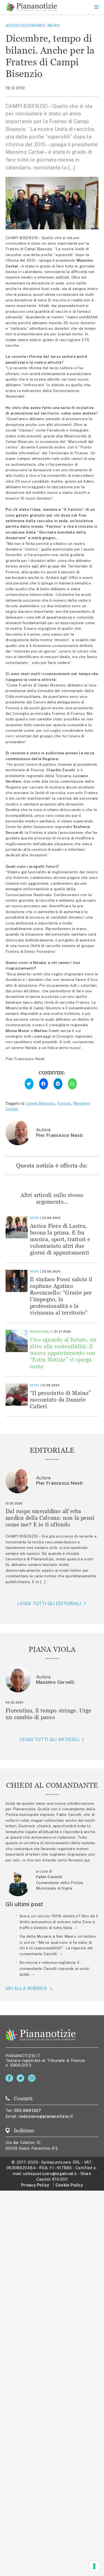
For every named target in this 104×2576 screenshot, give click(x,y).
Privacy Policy (35, 2185)
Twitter (21, 2078)
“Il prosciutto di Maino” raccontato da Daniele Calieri (60, 1399)
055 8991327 (28, 2110)
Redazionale (41, 1332)
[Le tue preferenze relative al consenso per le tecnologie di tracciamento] (94, 2566)
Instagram (33, 2078)
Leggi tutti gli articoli (49, 1740)
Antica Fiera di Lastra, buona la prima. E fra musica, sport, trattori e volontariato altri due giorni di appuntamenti (60, 1239)
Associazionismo (25, 25)
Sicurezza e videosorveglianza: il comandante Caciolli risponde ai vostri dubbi (54, 1968)
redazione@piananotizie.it (46, 2116)
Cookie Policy (69, 2185)
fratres (64, 1103)
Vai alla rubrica (26, 1988)
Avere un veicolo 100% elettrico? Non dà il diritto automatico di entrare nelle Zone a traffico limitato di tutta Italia (59, 1922)
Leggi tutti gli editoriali (49, 1604)
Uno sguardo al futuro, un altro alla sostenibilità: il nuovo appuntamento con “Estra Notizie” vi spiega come (63, 1353)
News (54, 25)
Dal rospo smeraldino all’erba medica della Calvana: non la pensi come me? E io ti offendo (50, 1518)
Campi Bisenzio (40, 1103)
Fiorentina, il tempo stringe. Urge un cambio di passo (49, 1714)
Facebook (10, 2078)
